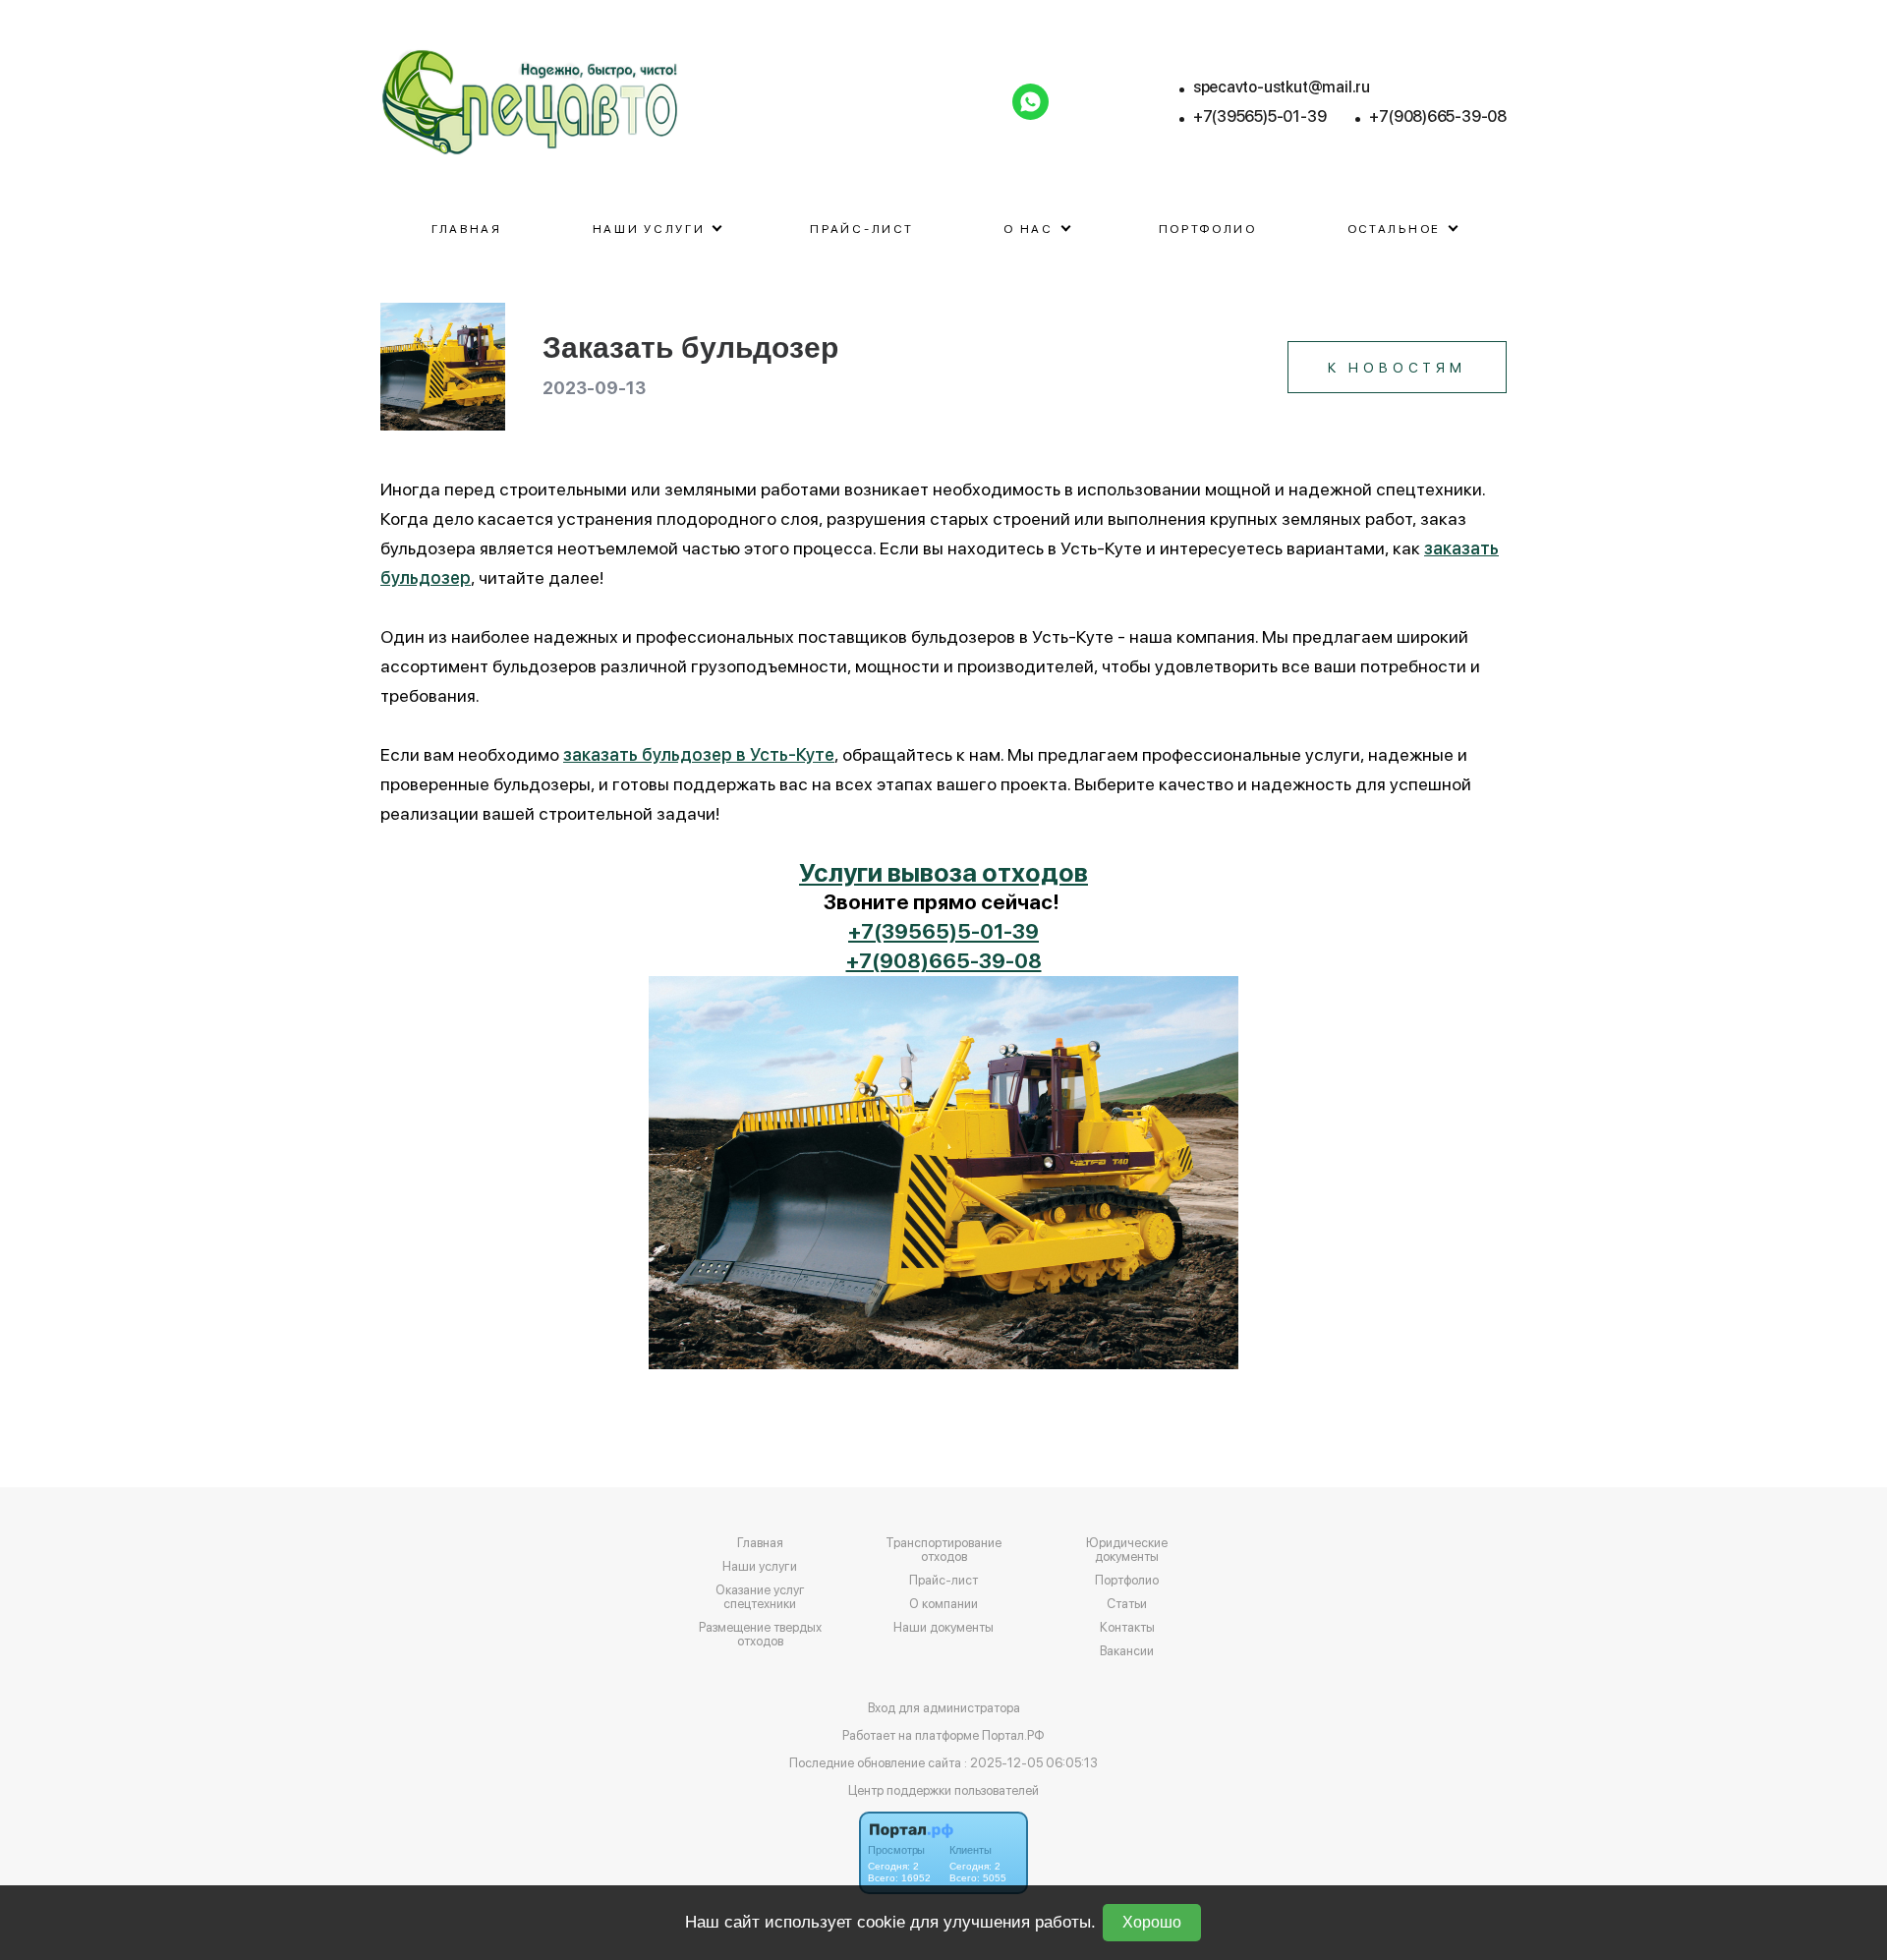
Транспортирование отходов (943, 1550)
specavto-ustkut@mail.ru (1282, 87)
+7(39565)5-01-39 (1260, 116)
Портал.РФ (1013, 1735)
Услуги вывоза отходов (943, 872)
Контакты (1127, 1628)
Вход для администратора (944, 1708)
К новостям (1397, 368)
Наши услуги (760, 1567)
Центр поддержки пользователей (943, 1790)
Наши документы (943, 1628)
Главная (467, 229)
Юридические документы (1127, 1550)
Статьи (1127, 1604)
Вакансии (1127, 1651)
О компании (943, 1604)
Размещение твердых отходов (760, 1635)
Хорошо (1152, 1922)
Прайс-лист (861, 229)
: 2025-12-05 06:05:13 (1031, 1763)
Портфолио (1208, 229)
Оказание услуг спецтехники (760, 1597)
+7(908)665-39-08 (1438, 116)
